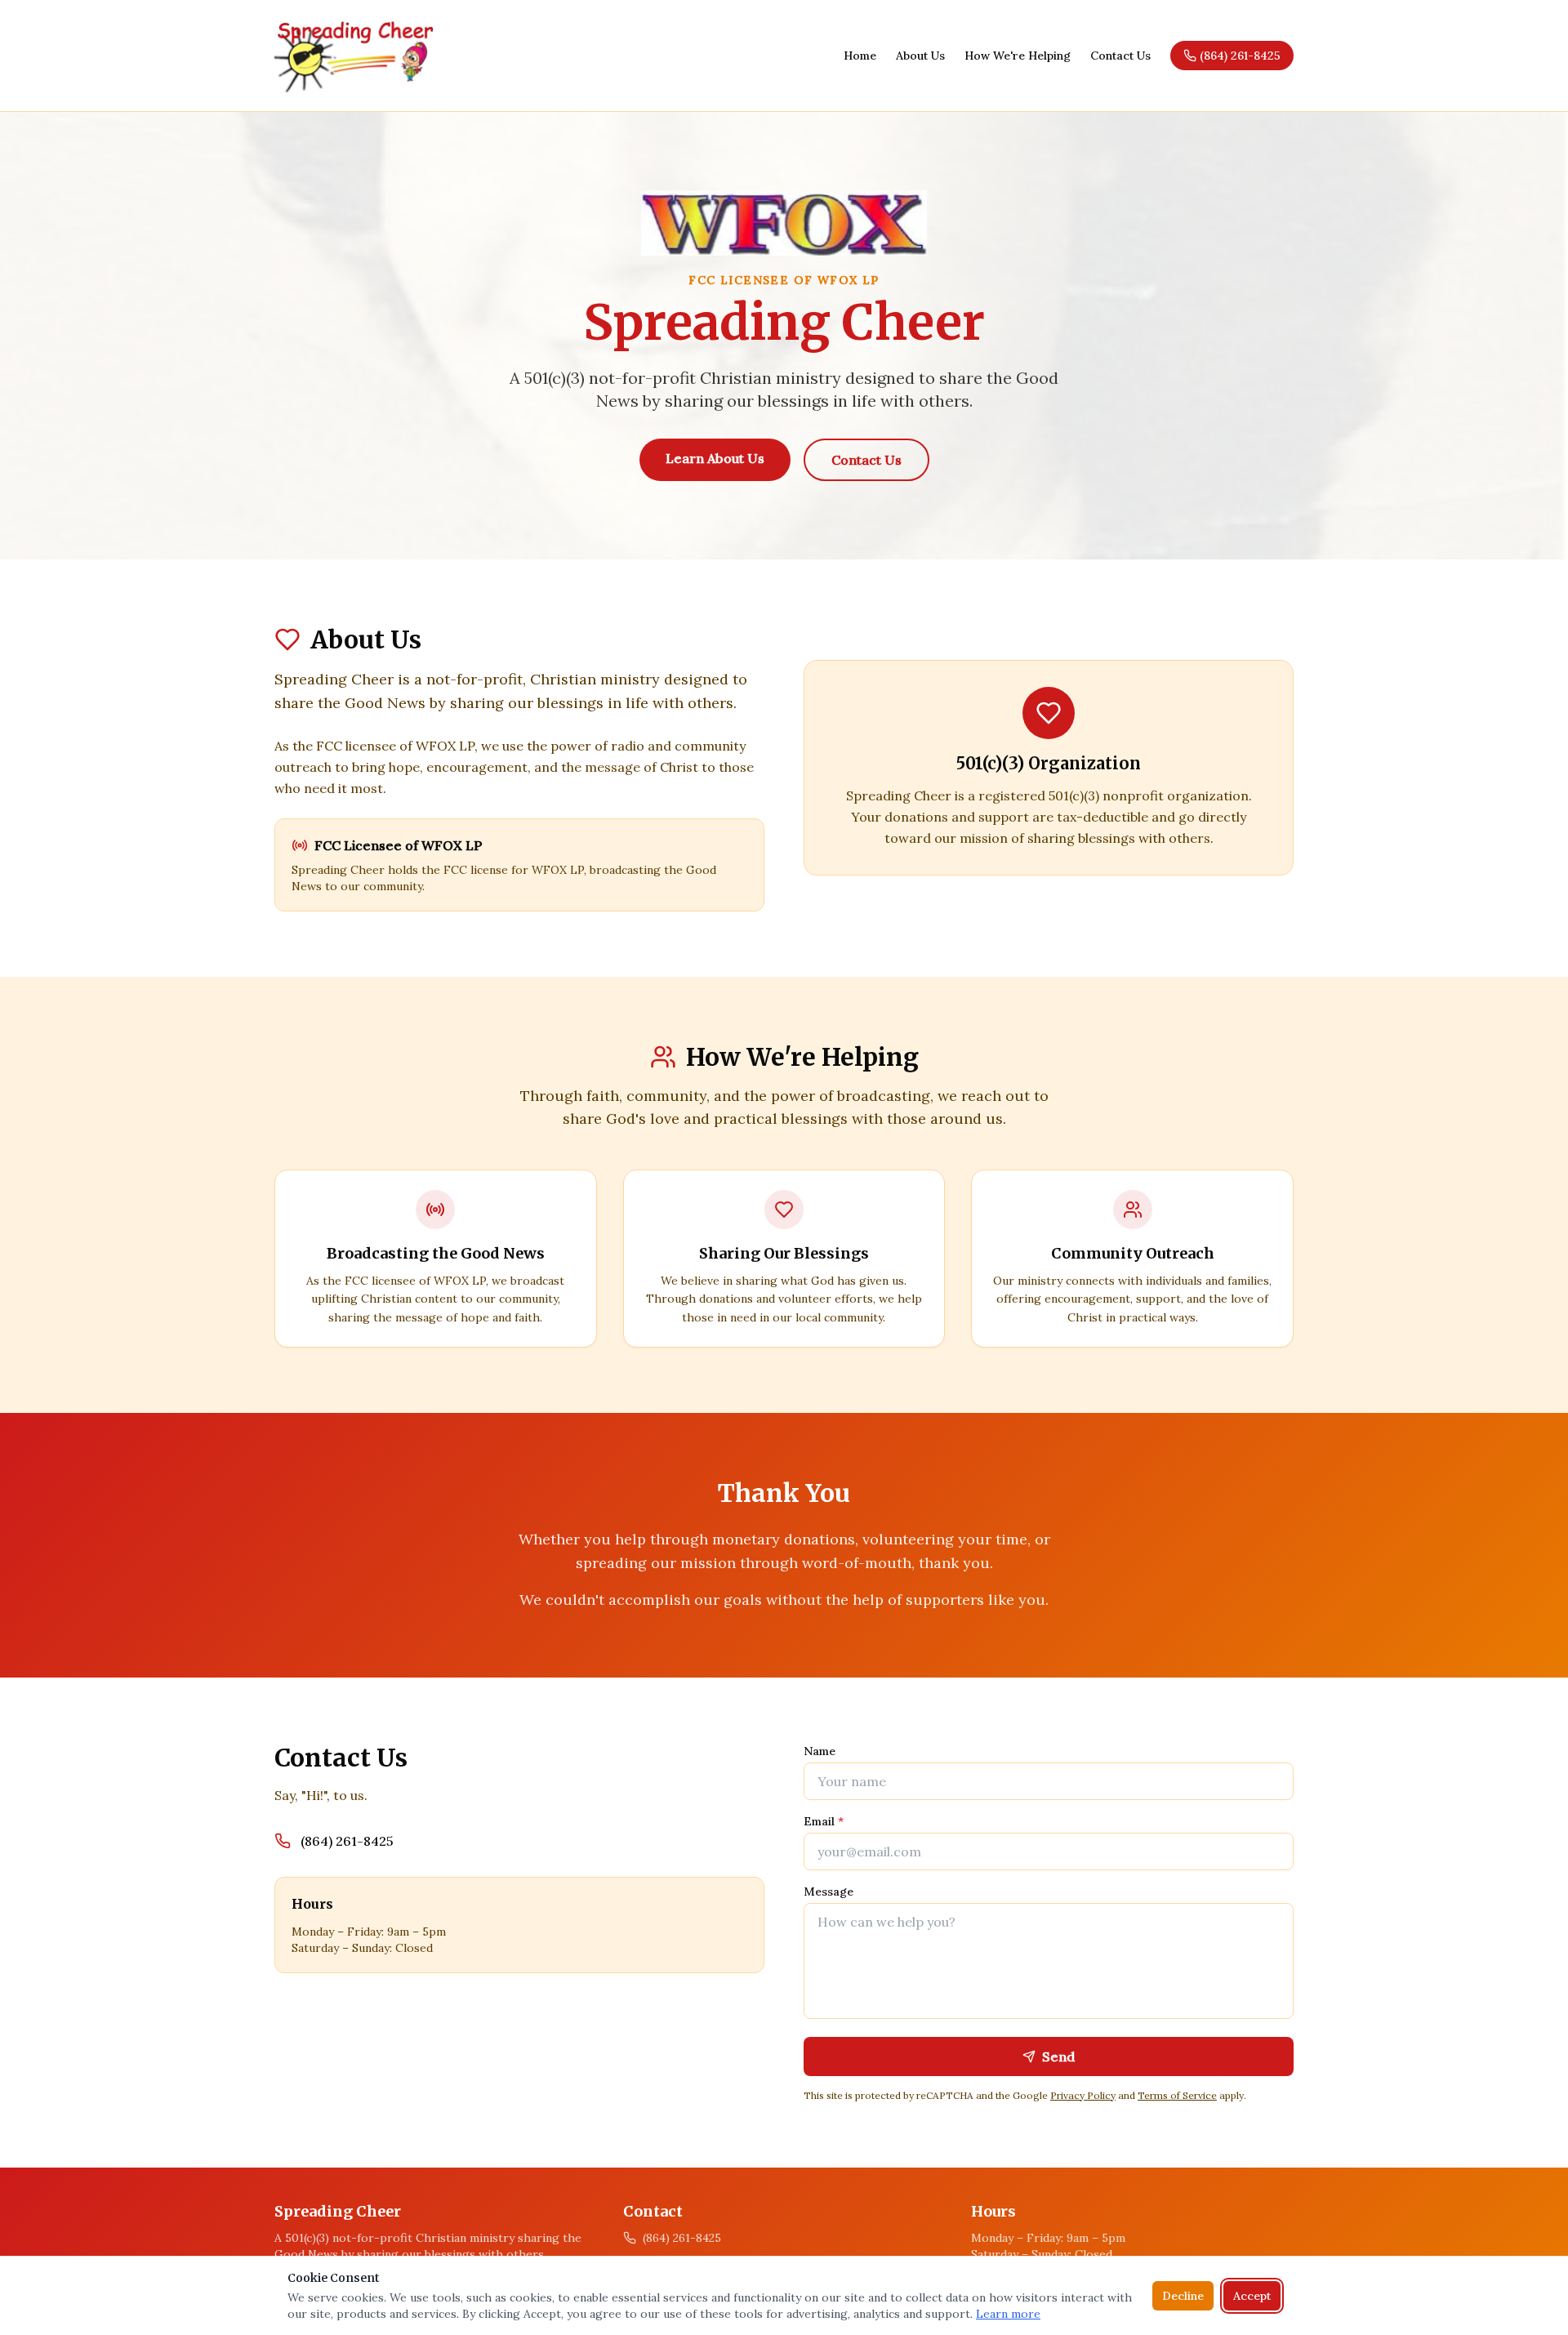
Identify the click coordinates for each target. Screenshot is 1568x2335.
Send (1058, 2056)
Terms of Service (1177, 2095)
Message (829, 1892)
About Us (920, 56)
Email (824, 1821)
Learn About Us (715, 458)
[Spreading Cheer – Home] (355, 56)
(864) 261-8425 (1240, 56)
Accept (1252, 2296)
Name (820, 1751)
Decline (1183, 2296)
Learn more (1008, 2314)
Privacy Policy (1083, 2095)
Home (860, 56)
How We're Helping (1018, 56)
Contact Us (1120, 56)
